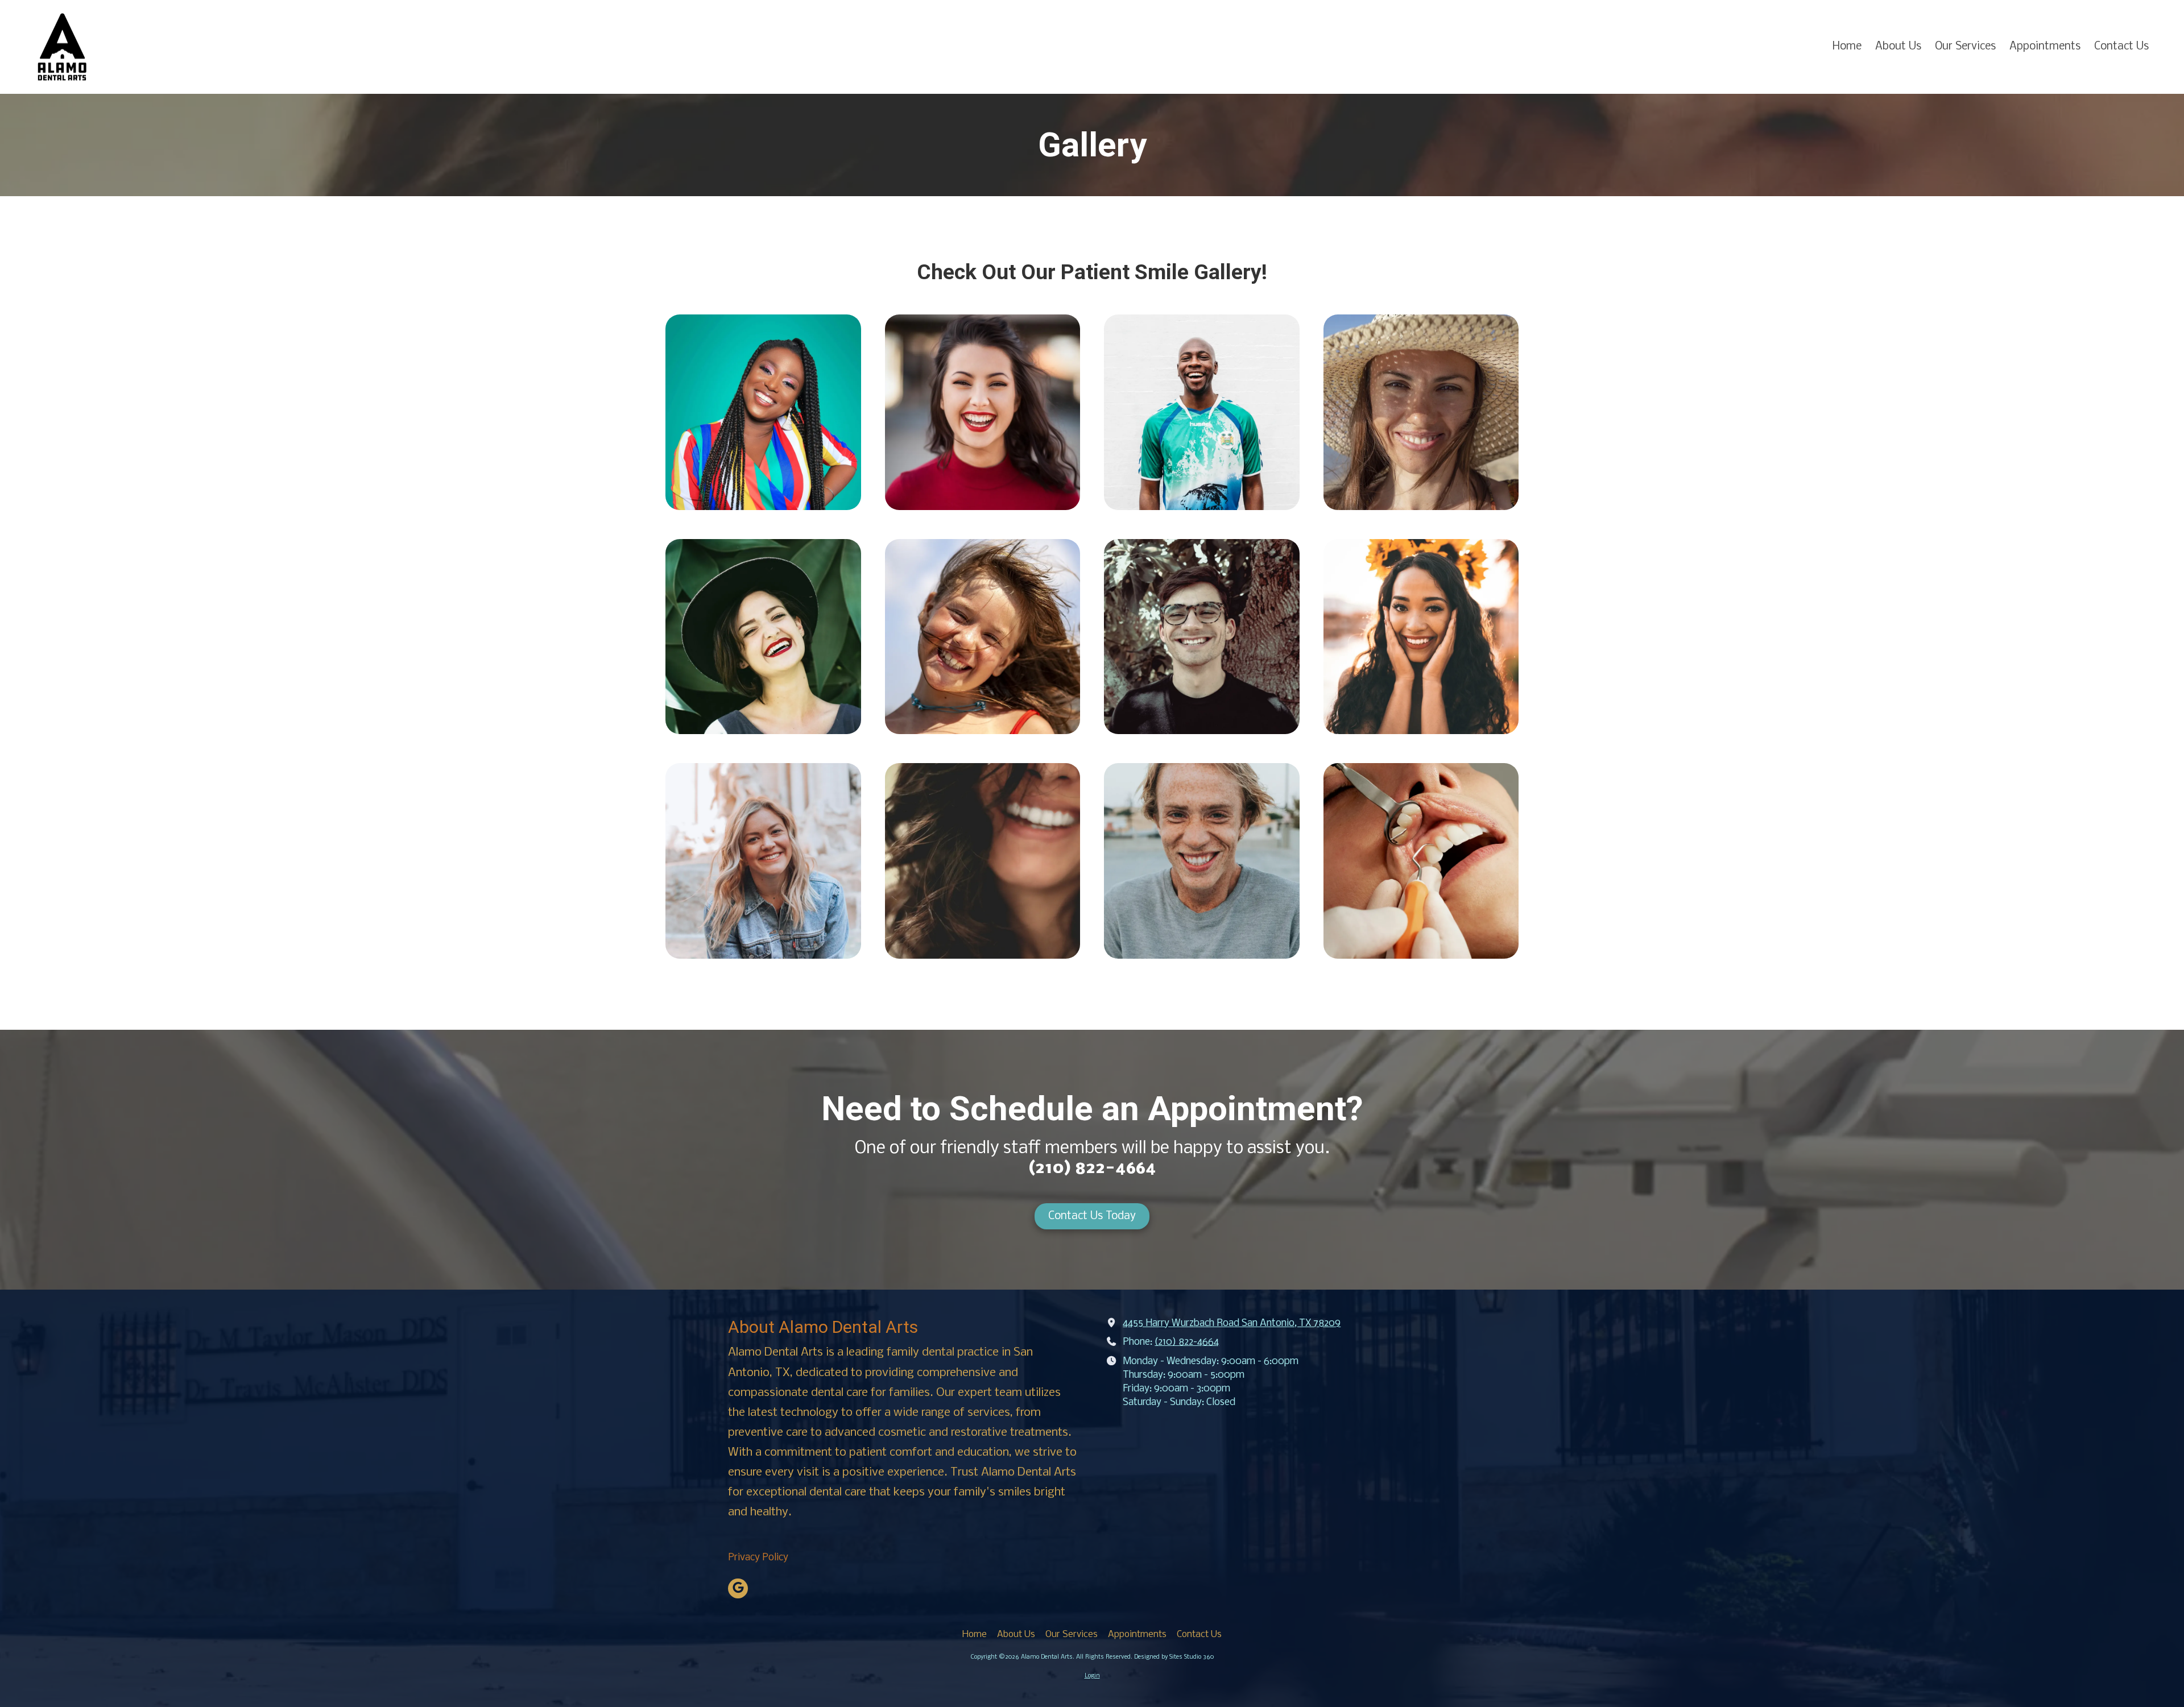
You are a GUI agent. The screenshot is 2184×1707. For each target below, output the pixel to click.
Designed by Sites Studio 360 (1174, 1657)
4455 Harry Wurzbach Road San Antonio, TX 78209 (1232, 1323)
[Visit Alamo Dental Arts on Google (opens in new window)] (738, 1588)
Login (1092, 1676)
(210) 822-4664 (1187, 1342)
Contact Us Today (1092, 1216)
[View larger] (763, 412)
